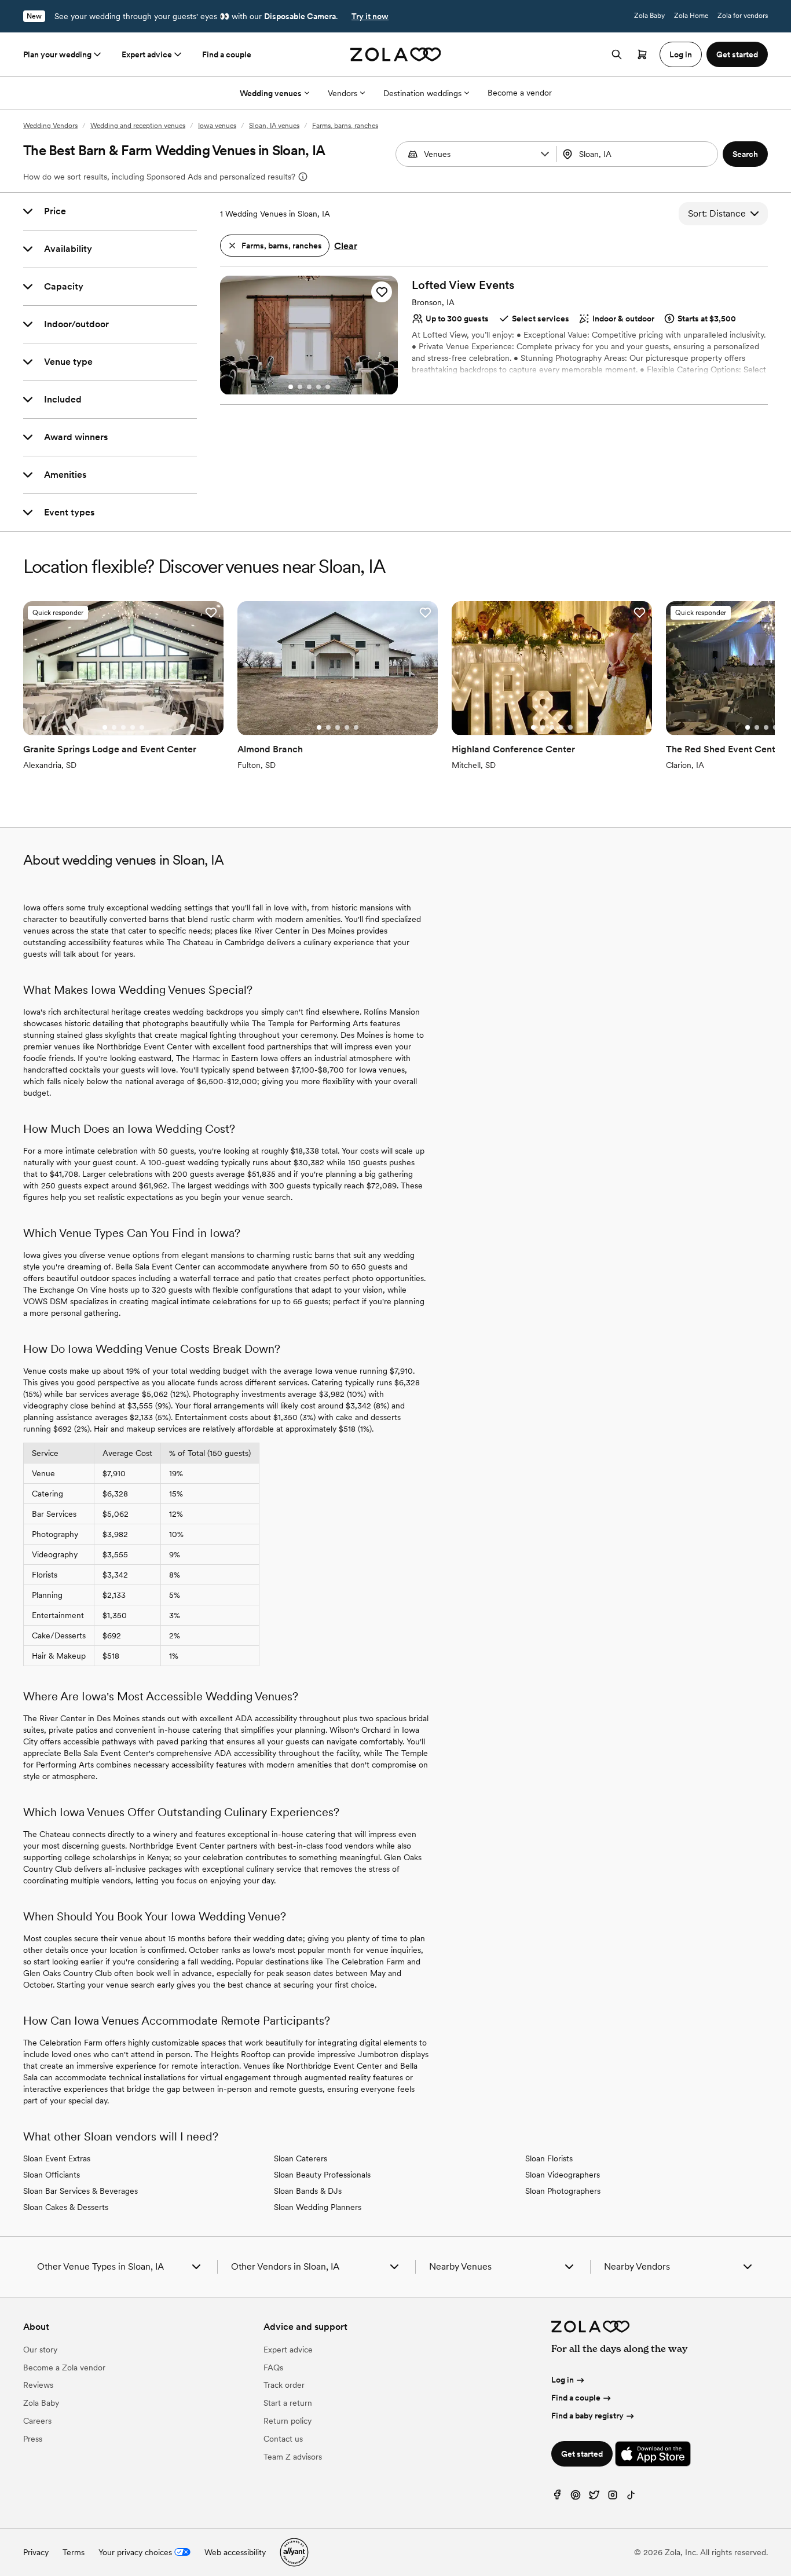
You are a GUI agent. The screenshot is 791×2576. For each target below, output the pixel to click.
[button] (545, 154)
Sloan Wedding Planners (318, 2207)
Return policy (288, 2421)
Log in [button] (681, 54)
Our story (40, 2350)
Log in (563, 2380)
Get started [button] (737, 54)
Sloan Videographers (563, 2175)
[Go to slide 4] (318, 387)
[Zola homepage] (396, 54)
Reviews (38, 2385)
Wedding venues (271, 93)
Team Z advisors (293, 2457)
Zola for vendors (743, 16)
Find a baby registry (587, 2416)
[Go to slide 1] (291, 387)
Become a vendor (520, 93)
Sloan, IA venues (274, 126)
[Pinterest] (576, 2498)
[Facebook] (557, 2498)
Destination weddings (422, 93)
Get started (582, 2454)
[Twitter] (594, 2498)
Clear (346, 246)
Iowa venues (217, 126)
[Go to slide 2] (300, 387)
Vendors (343, 93)
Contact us (283, 2439)
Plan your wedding (57, 54)
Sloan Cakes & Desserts (66, 2207)
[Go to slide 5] (328, 387)
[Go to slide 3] (309, 387)
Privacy (36, 2552)
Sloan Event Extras (57, 2158)
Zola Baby (649, 16)
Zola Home (691, 16)
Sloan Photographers (563, 2191)
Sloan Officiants (52, 2175)
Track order (284, 2385)
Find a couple (227, 54)
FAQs (273, 2368)
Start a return (288, 2403)
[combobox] (638, 154)
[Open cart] (642, 54)
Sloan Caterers (301, 2158)
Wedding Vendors (50, 126)
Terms (74, 2552)
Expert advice (147, 54)
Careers (37, 2421)
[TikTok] (631, 2498)
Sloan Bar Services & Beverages (80, 2191)
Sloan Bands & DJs (308, 2191)
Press (33, 2439)
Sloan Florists (549, 2158)
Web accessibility (235, 2552)
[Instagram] (613, 2498)
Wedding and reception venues (138, 126)
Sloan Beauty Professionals (322, 2175)
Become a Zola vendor (64, 2368)
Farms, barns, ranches (345, 126)
